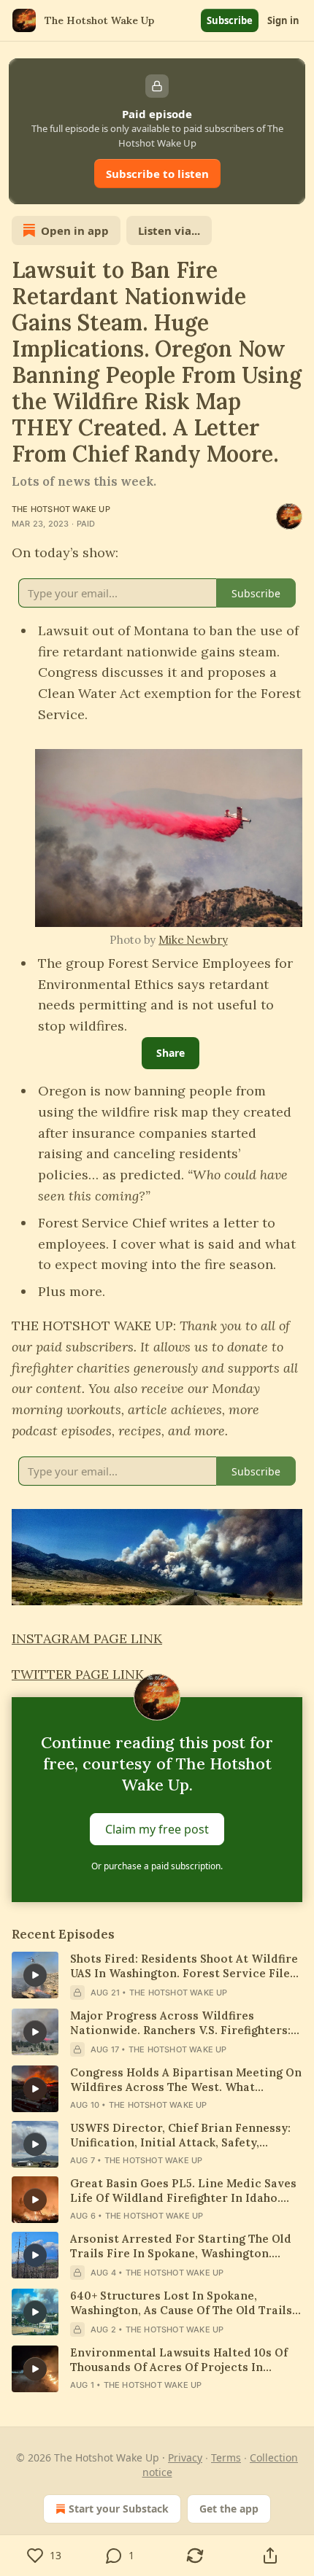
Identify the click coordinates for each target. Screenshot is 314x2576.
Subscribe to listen (157, 174)
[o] (35, 1975)
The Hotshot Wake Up (61, 509)
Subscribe (230, 20)
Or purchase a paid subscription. (157, 1866)
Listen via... (169, 230)
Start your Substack (119, 2509)
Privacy (185, 2457)
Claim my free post (157, 1829)
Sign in (283, 20)
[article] (157, 1976)
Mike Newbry (193, 940)
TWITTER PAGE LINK (78, 1674)
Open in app (75, 230)
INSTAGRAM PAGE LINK (87, 1638)
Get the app (229, 2509)
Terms (226, 2457)
